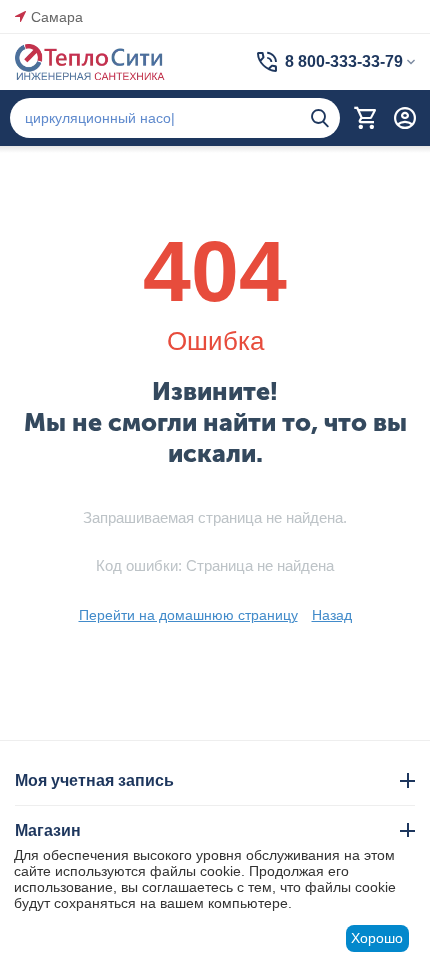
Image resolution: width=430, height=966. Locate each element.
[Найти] (320, 118)
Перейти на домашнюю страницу (188, 615)
